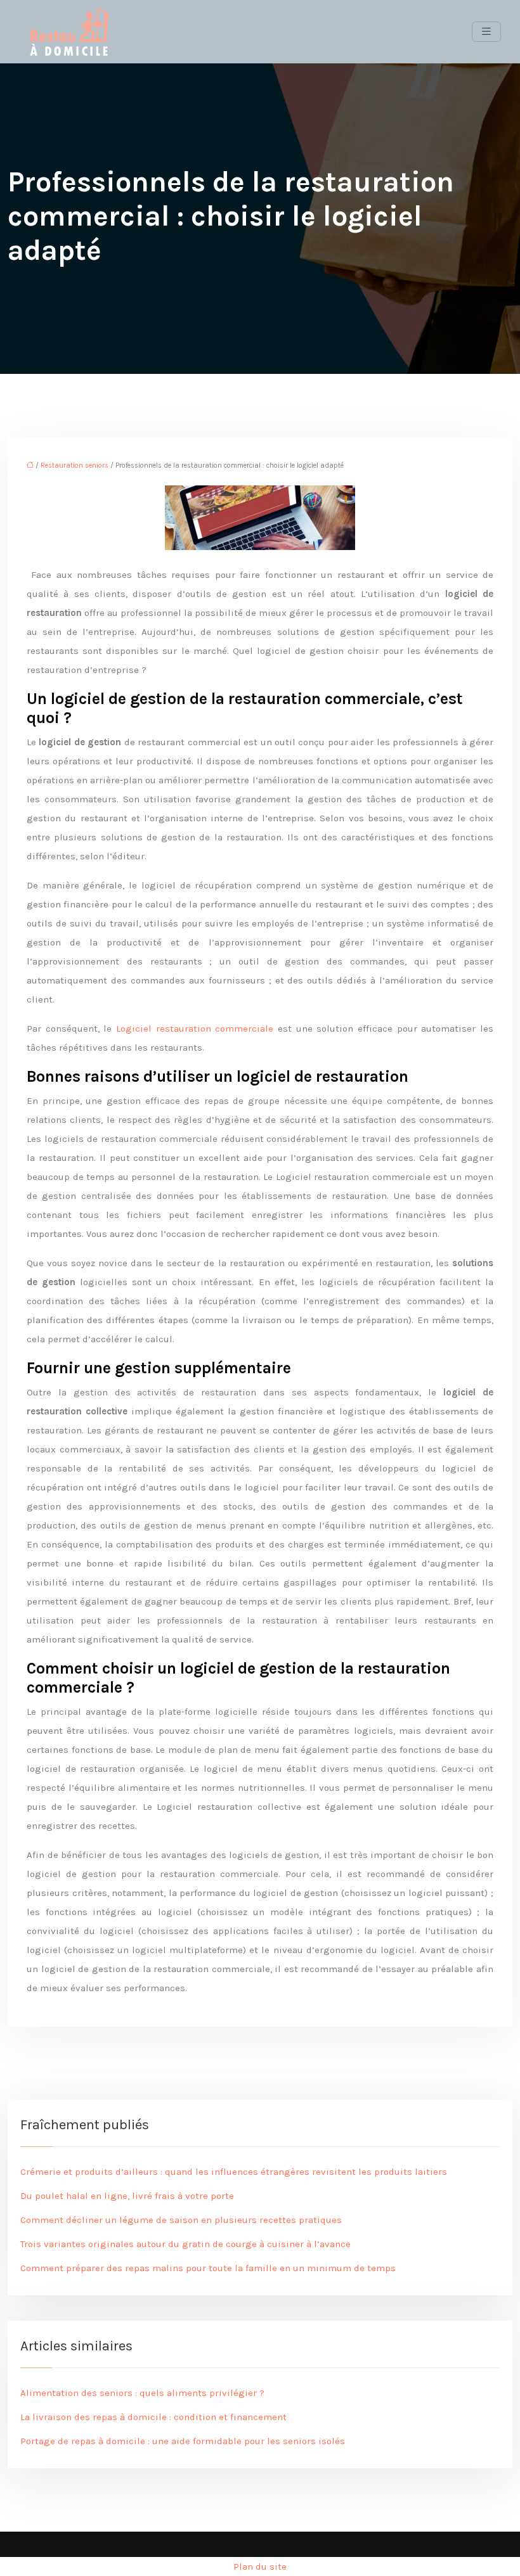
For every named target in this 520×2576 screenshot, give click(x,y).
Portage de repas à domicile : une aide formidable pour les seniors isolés (183, 2441)
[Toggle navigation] (486, 32)
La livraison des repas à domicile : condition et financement (153, 2417)
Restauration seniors (75, 465)
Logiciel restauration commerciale (195, 1028)
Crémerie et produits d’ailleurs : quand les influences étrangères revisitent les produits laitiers (234, 2172)
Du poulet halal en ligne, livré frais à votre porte (127, 2196)
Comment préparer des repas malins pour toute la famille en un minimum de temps (208, 2268)
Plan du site (260, 2566)
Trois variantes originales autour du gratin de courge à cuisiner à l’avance (185, 2244)
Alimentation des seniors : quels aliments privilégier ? (142, 2393)
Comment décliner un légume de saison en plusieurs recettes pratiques (181, 2220)
